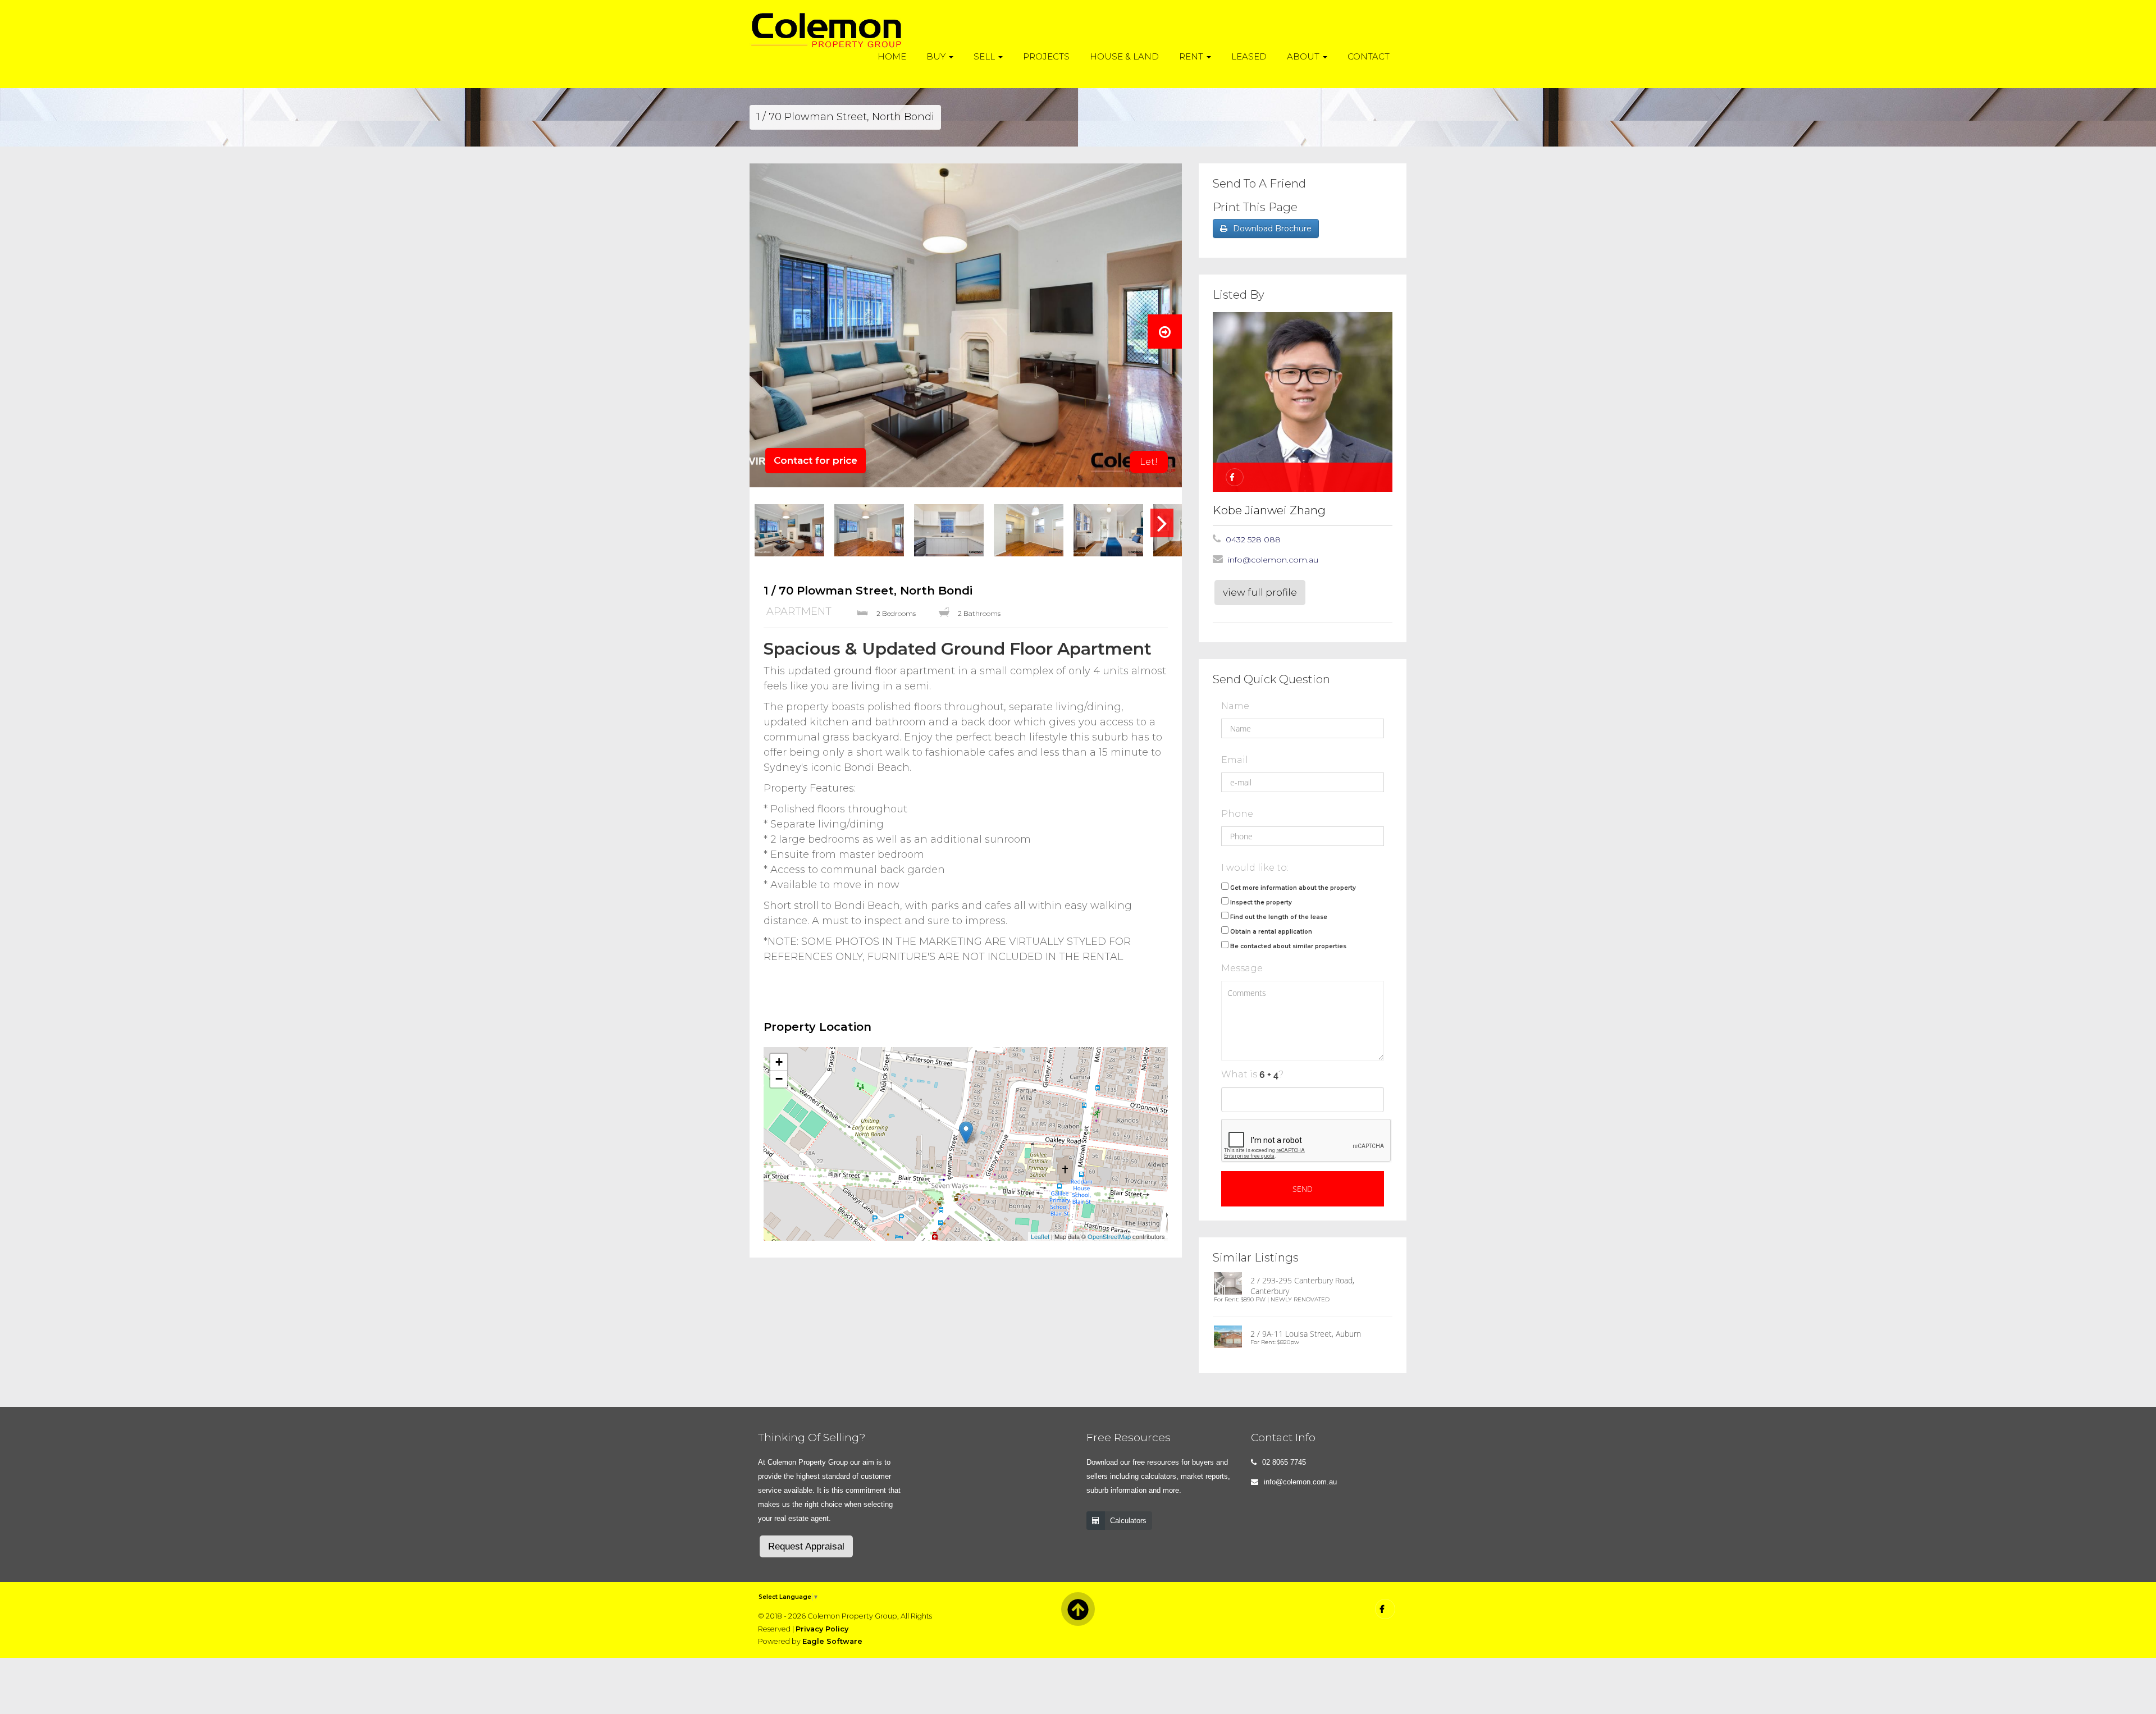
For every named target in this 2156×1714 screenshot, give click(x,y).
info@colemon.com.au (1273, 560)
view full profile (1260, 592)
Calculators (1128, 1521)
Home (892, 56)
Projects (1046, 56)
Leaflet (1040, 1236)
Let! (1149, 462)
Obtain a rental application (1271, 932)
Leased (1249, 56)
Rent (1192, 56)
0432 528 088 (1253, 540)
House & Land (1124, 56)
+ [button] (779, 1062)
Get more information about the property (1293, 888)
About (1304, 56)
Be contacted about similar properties (1288, 946)
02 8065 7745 (1284, 1462)
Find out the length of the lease (1279, 917)
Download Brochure (1272, 228)
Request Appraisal (806, 1546)
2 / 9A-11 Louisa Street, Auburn (1306, 1334)
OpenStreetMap (1109, 1236)
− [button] (779, 1079)
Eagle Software (832, 1641)
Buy (937, 56)
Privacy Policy (822, 1629)
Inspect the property (1261, 902)
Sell (985, 56)
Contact (1369, 56)
